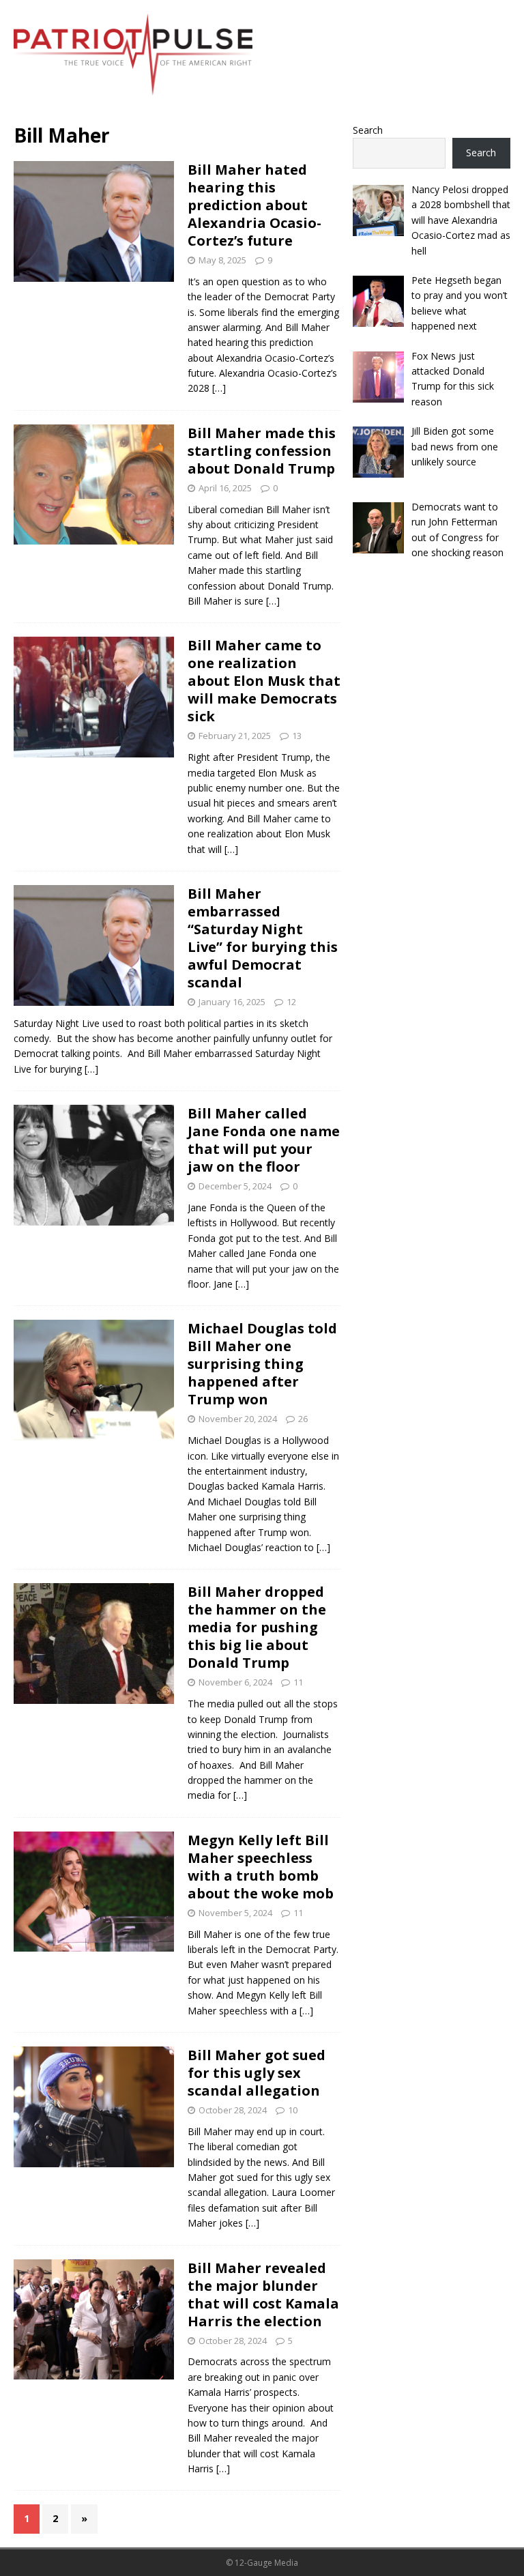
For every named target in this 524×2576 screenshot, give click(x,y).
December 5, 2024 (235, 1186)
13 (297, 736)
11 (298, 1682)
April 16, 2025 (225, 488)
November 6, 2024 (235, 1682)
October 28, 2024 (233, 2110)
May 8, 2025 (222, 260)
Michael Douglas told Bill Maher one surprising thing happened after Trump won (262, 1364)
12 (291, 1002)
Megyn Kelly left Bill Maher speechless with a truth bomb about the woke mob (261, 1867)
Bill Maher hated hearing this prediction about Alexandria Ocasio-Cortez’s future (254, 205)
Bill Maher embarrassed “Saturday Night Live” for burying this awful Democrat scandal (263, 938)
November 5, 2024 (235, 1913)
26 (303, 1419)
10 (293, 2110)
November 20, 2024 (238, 1419)
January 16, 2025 (232, 1002)
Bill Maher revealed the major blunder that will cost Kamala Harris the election (263, 2295)
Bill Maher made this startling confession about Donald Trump (262, 451)
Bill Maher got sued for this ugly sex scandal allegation (257, 2073)
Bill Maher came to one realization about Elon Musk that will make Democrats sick (264, 681)
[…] (219, 388)
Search (368, 130)
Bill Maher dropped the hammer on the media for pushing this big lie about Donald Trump (257, 1627)
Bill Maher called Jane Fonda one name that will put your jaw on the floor (264, 1140)
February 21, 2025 (235, 736)
